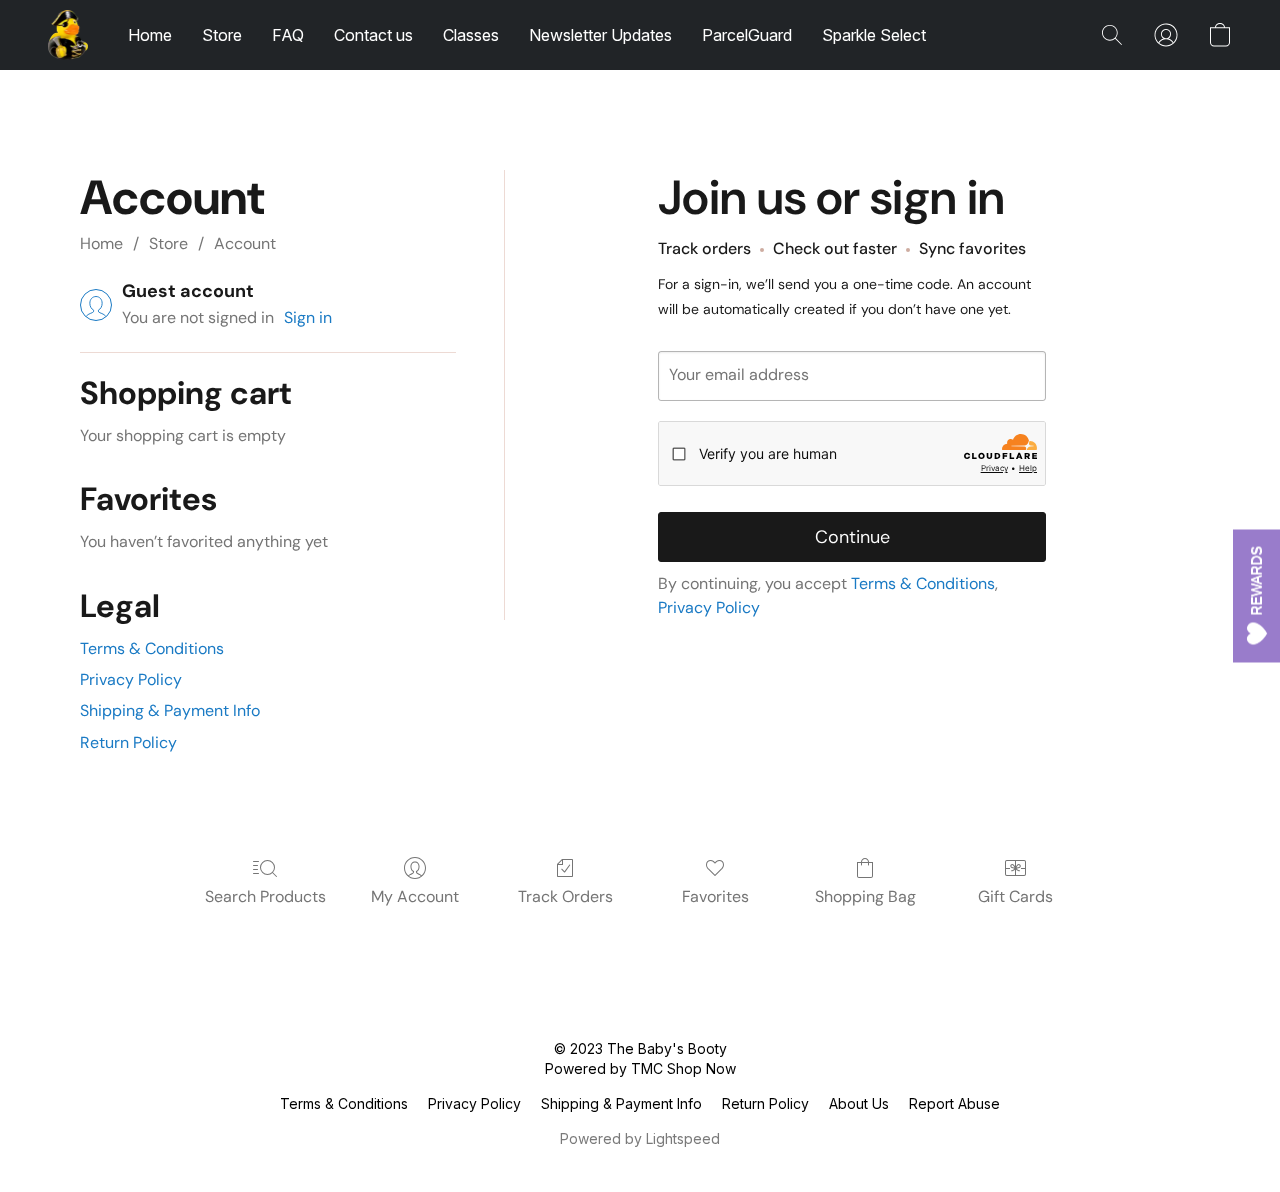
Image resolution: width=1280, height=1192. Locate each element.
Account (245, 243)
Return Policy (128, 742)
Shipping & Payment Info (170, 710)
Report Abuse (954, 1103)
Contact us (373, 35)
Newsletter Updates (600, 35)
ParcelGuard (747, 35)
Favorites (715, 896)
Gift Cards (1015, 896)
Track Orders (565, 896)
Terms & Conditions (152, 648)
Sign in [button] (308, 317)
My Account (415, 896)
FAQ (288, 35)
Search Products (265, 896)
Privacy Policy (131, 679)
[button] (68, 35)
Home (150, 35)
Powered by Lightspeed (640, 1138)
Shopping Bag (865, 896)
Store (222, 35)
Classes (471, 35)
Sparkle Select (874, 35)
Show (1256, 596)
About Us (859, 1103)
